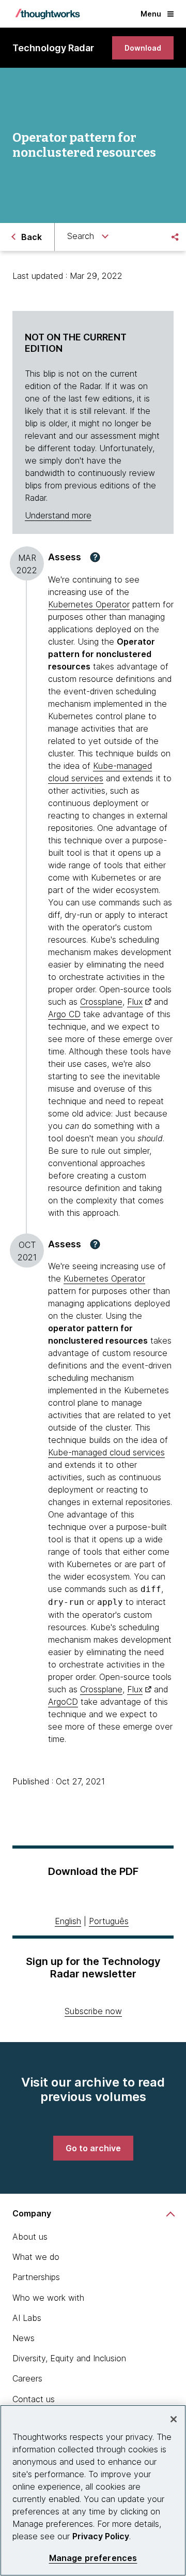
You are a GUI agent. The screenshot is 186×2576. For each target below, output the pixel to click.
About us (30, 2237)
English (68, 1921)
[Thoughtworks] (48, 14)
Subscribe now (93, 2011)
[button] (95, 557)
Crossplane (101, 1002)
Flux (135, 1002)
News (24, 2338)
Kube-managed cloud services (106, 1452)
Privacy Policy (101, 2536)
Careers (27, 2378)
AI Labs (27, 2318)
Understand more (58, 515)
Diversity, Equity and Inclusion (69, 2358)
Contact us (34, 2399)
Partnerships (36, 2277)
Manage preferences (93, 2558)
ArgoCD (63, 1702)
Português (109, 1921)
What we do (36, 2257)
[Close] (174, 2419)
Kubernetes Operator (89, 604)
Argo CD (64, 1014)
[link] (143, 48)
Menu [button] (151, 14)
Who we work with (48, 2298)
